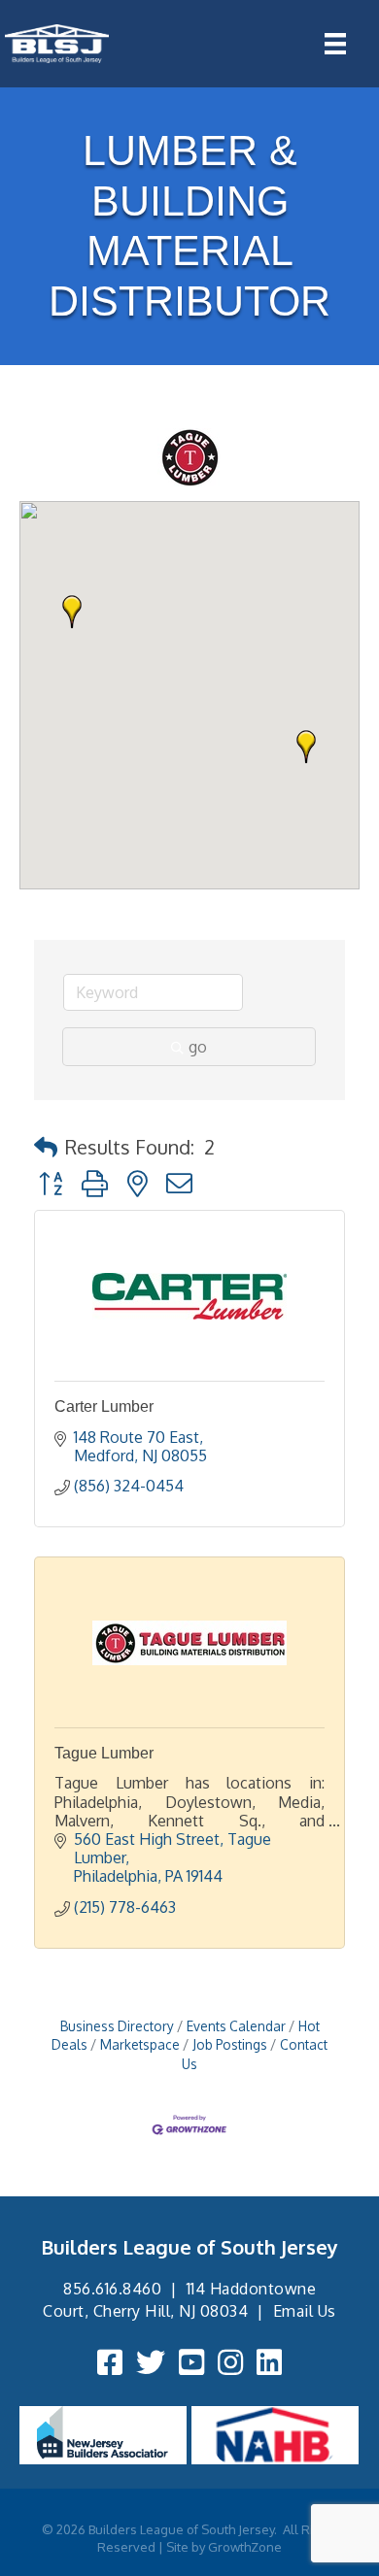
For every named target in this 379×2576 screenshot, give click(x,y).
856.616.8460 (112, 2289)
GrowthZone (245, 2547)
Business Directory (117, 2026)
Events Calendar (236, 2026)
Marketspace (140, 2044)
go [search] (198, 1047)
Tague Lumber (104, 1753)
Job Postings (230, 2044)
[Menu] (335, 44)
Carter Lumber (104, 1406)
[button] (306, 747)
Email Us (305, 2311)
